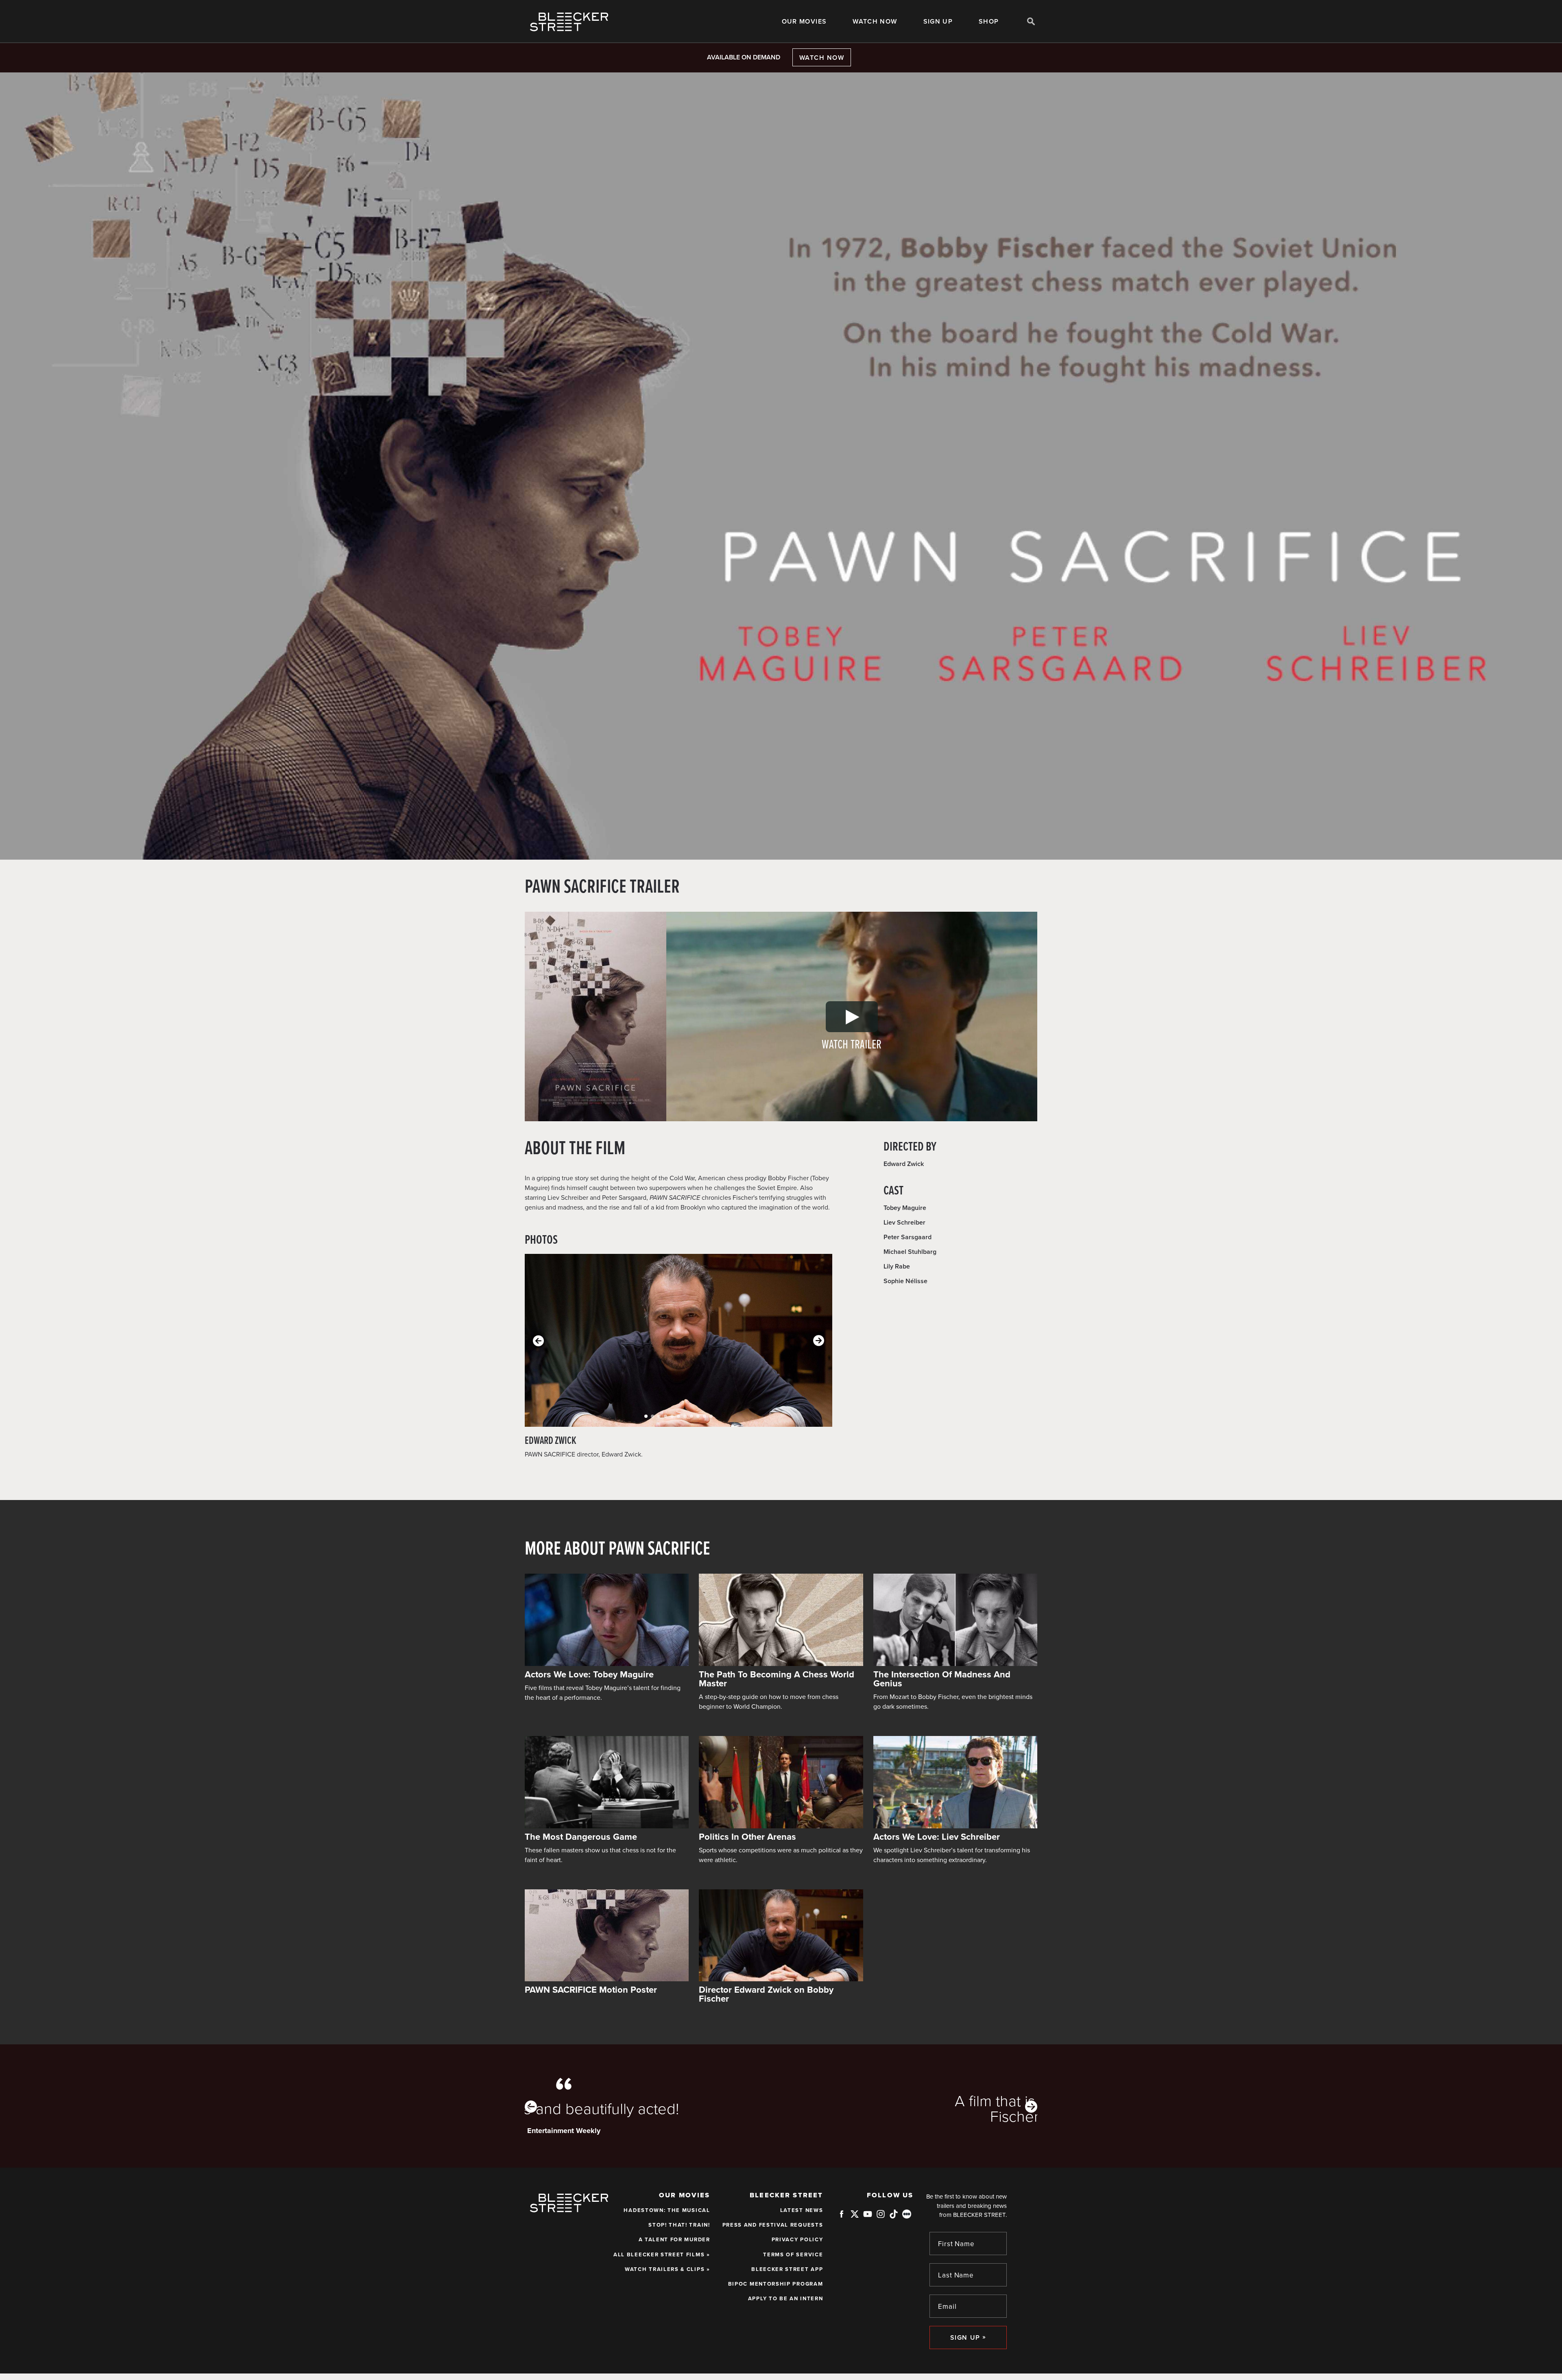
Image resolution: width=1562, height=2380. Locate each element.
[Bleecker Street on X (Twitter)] (855, 2217)
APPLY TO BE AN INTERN (786, 2299)
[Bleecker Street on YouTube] (868, 2217)
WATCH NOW (875, 22)
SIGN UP (938, 22)
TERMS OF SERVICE (793, 2255)
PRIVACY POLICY (797, 2240)
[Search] (1031, 21)
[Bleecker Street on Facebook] (842, 2217)
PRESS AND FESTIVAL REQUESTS (773, 2225)
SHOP (989, 22)
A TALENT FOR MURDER (674, 2240)
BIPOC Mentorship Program (776, 2284)
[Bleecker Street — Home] (569, 22)
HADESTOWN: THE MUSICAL (667, 2210)
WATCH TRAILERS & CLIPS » (668, 2269)
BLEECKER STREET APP (787, 2269)
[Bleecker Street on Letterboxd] (907, 2214)
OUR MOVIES (804, 22)
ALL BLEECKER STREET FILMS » (662, 2255)
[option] (781, 2106)
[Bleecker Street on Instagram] (881, 2217)
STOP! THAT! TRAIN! (679, 2225)
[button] (646, 1416)
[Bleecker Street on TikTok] (894, 2217)
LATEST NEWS (802, 2210)
